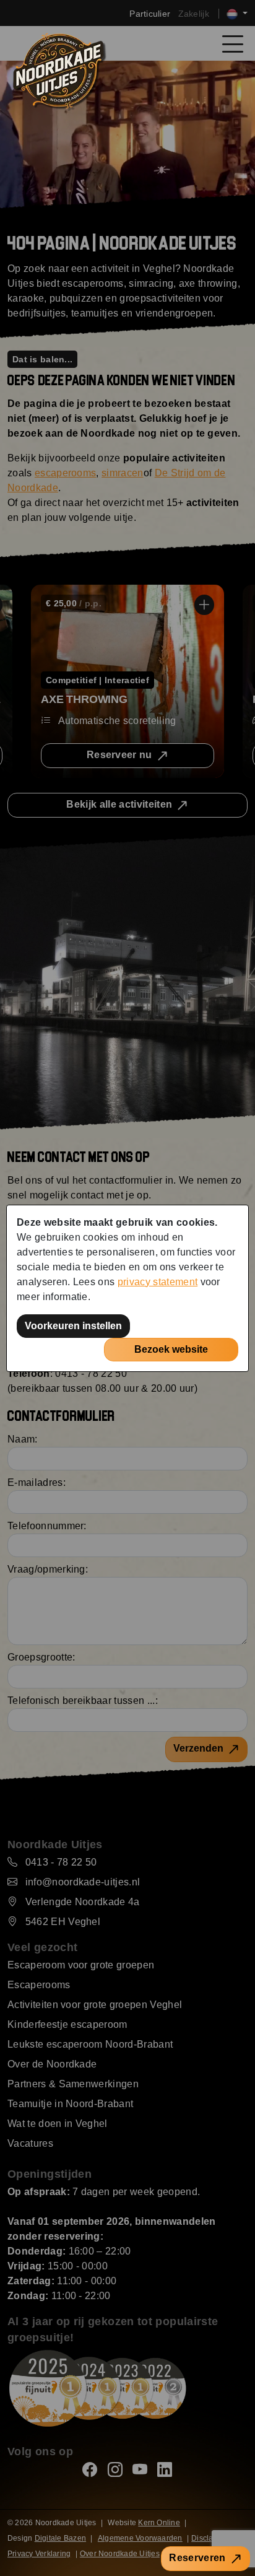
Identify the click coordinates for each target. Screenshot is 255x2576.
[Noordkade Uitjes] (58, 70)
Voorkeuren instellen (73, 1326)
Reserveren (197, 2558)
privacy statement (158, 1282)
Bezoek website (171, 1349)
